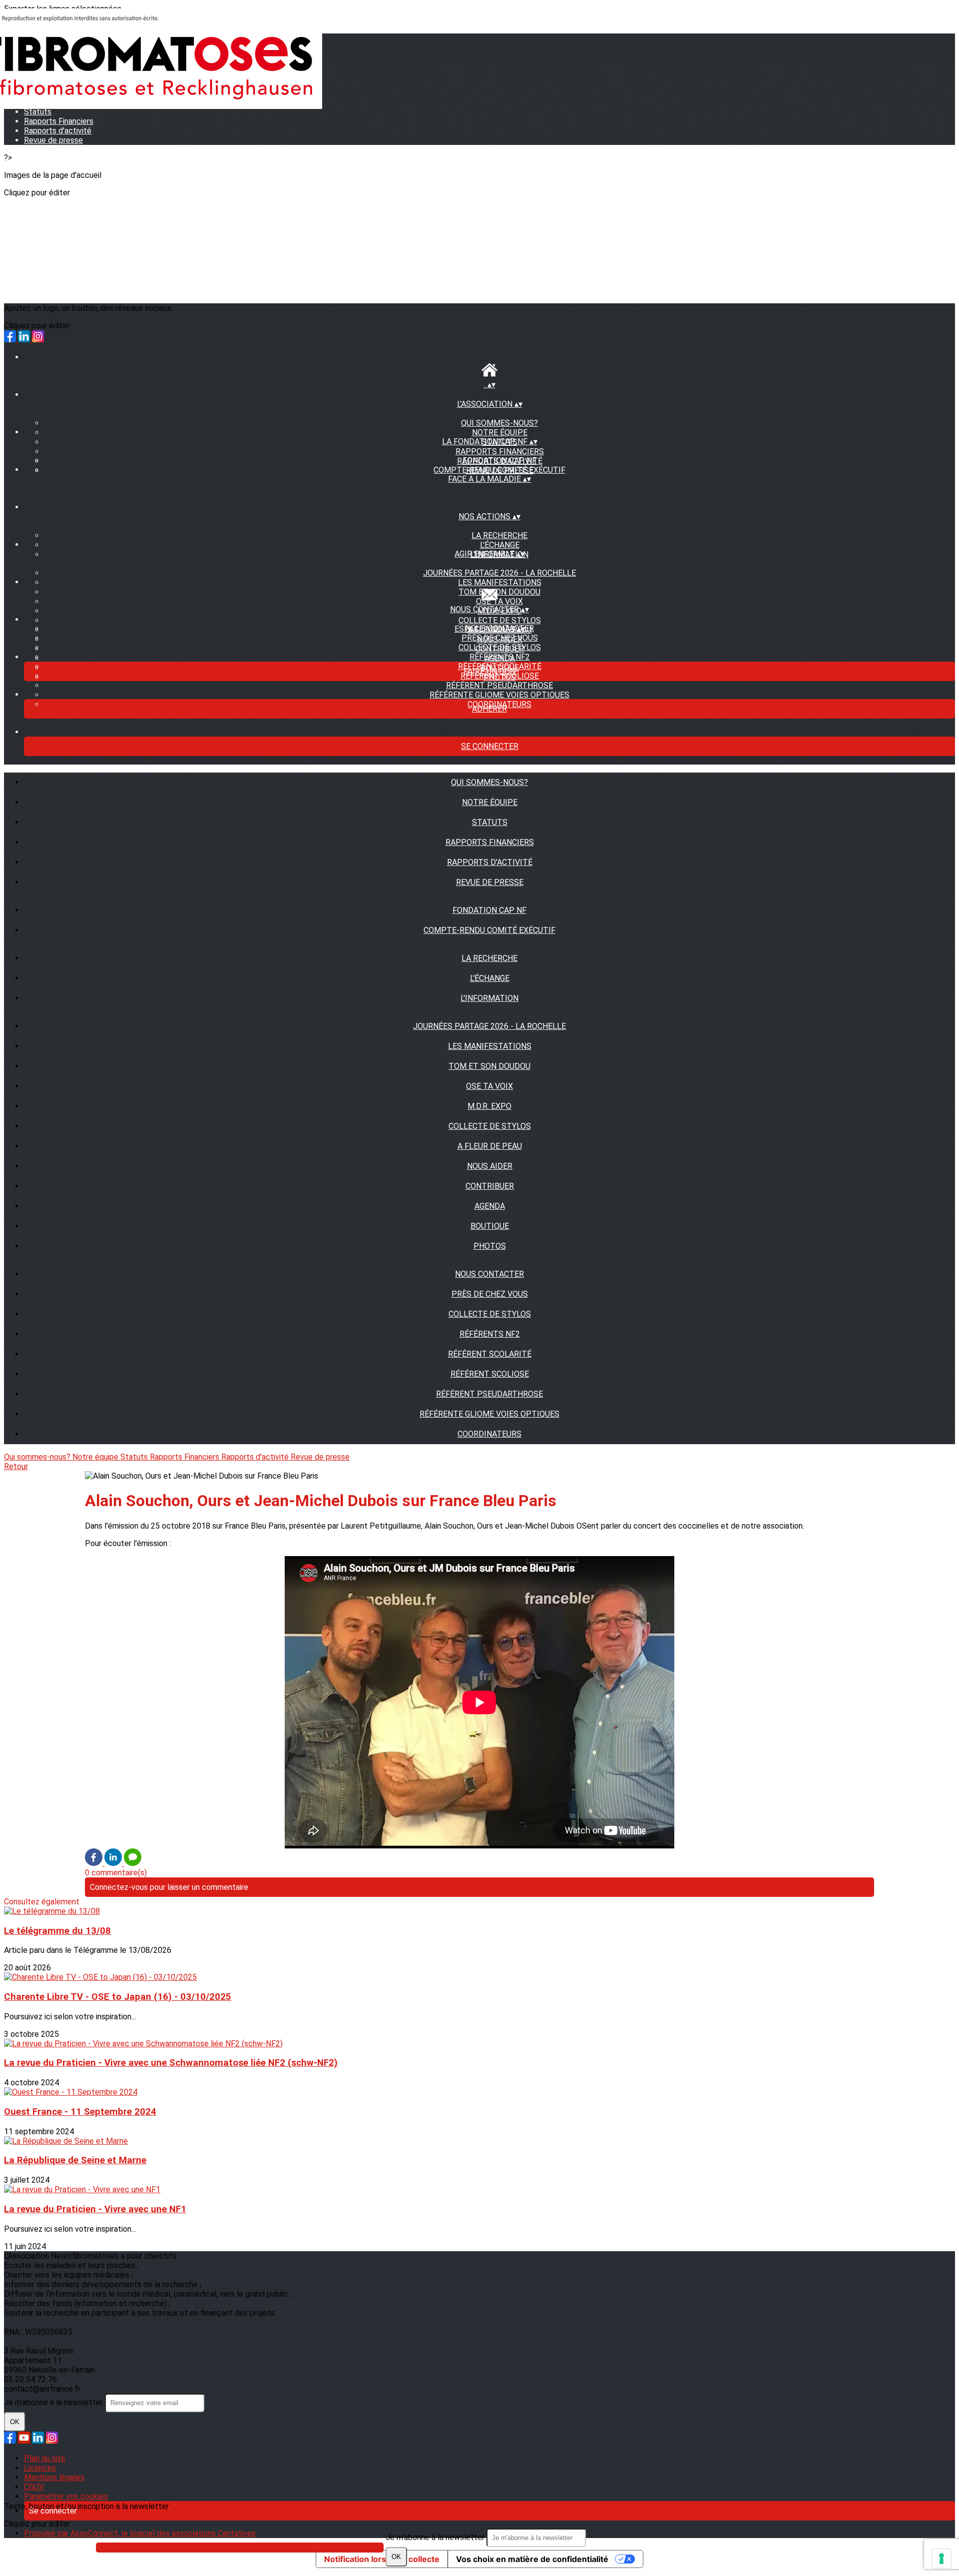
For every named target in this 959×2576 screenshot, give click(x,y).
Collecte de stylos (500, 647)
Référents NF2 (500, 657)
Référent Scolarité (490, 1354)
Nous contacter (489, 1274)
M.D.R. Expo (489, 1106)
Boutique (490, 1226)
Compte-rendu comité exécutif (499, 470)
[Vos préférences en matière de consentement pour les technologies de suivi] (942, 2559)
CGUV (34, 2487)
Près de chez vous (500, 638)
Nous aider (490, 1166)
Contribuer (490, 1186)
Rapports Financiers (500, 451)
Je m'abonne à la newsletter (436, 2537)
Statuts (490, 822)
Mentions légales (54, 2477)
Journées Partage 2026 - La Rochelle (499, 573)
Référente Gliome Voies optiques (499, 695)
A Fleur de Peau (490, 1146)
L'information (489, 998)
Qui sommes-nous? (499, 423)
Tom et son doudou (499, 592)
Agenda (490, 1206)
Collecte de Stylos (500, 620)
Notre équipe (500, 432)
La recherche (499, 535)
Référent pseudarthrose (499, 685)
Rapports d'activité (58, 131)
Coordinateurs (489, 1434)
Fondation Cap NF (499, 460)
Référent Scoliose (490, 1374)
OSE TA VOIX (499, 601)
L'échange (500, 545)
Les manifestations (500, 582)
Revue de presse (53, 140)
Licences (40, 2468)
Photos (490, 1246)
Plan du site (45, 2458)
